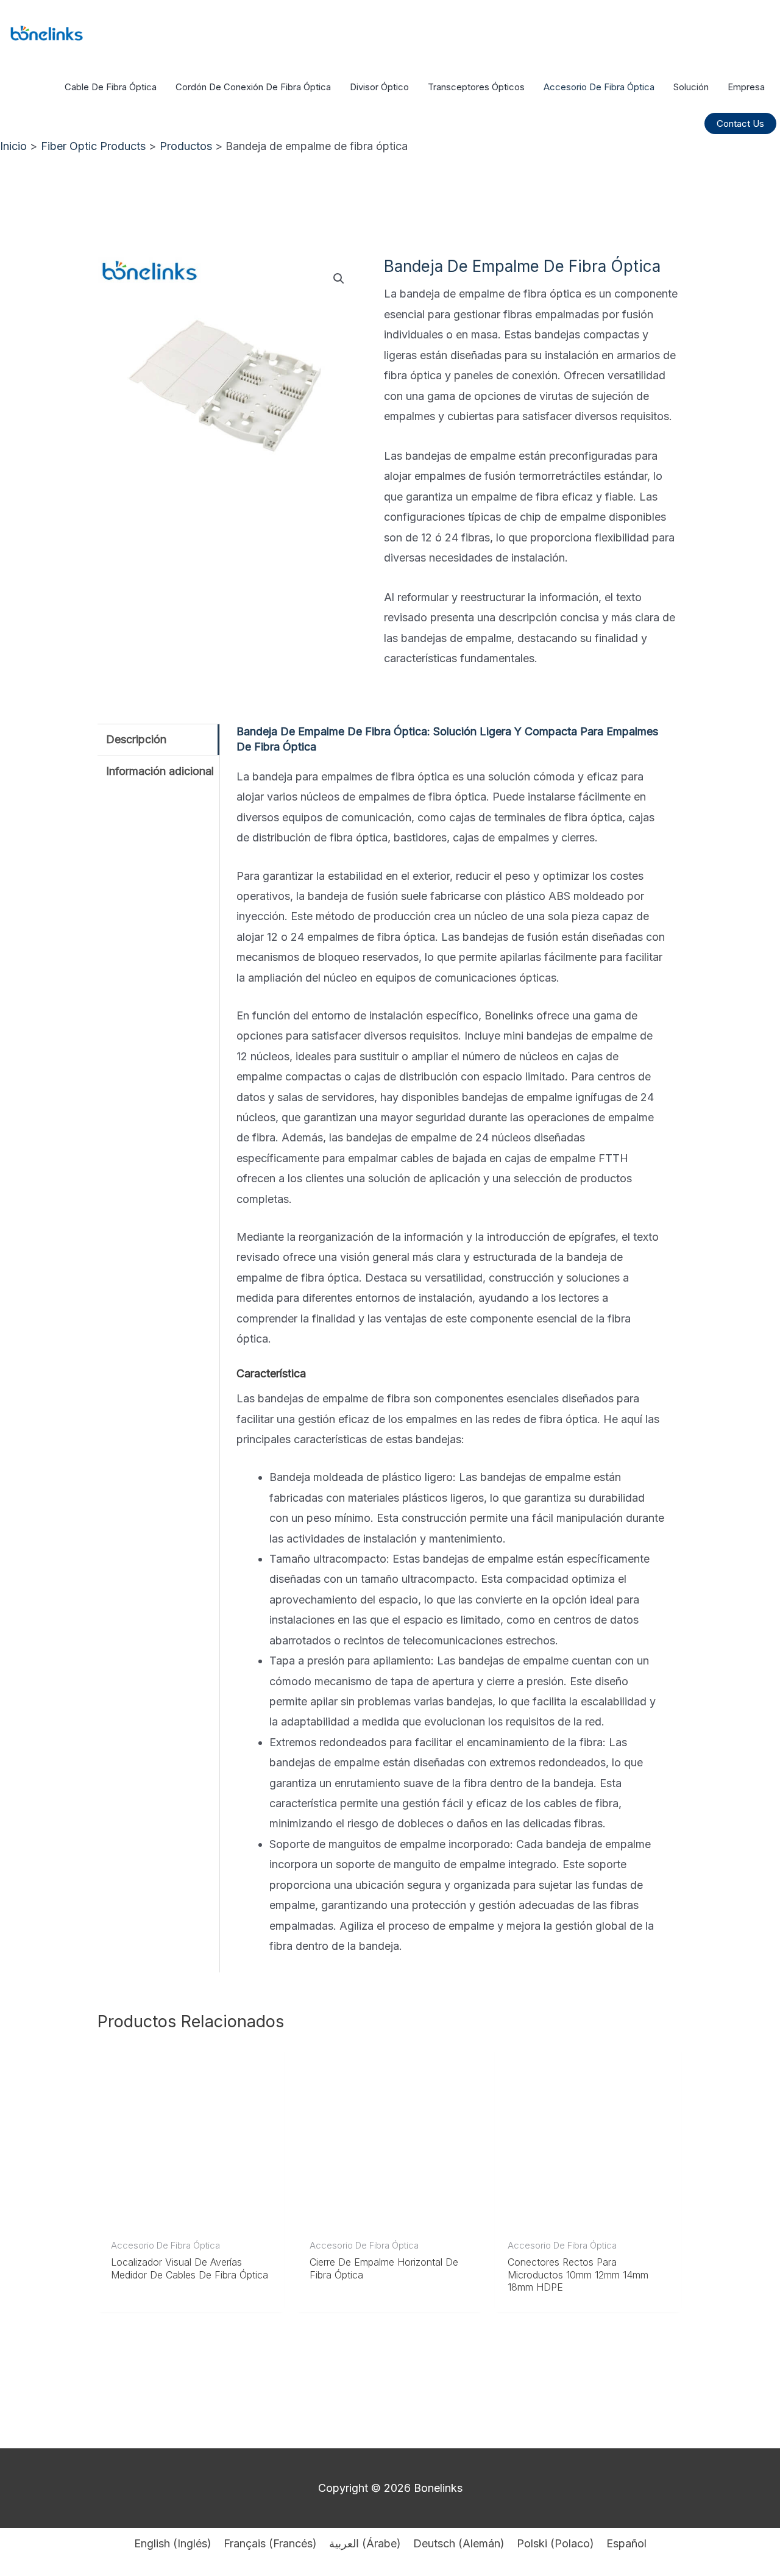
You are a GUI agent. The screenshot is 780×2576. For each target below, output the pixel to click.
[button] (740, 123)
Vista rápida (191, 2218)
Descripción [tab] (136, 739)
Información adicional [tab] (160, 771)
